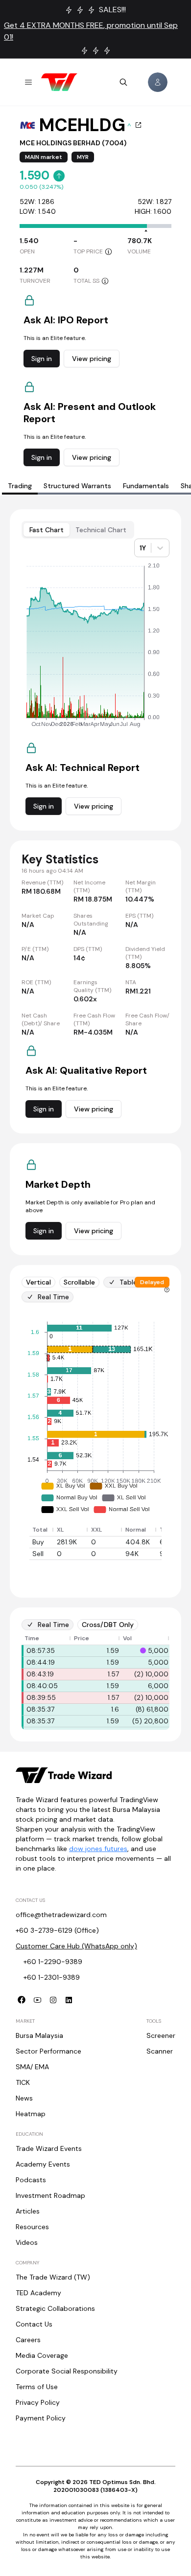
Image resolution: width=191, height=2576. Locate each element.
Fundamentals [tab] (146, 486)
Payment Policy (41, 2418)
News (24, 2098)
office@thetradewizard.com (61, 1915)
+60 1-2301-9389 (52, 1977)
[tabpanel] (95, 1125)
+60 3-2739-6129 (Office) (57, 1930)
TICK (23, 2082)
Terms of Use (37, 2387)
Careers (28, 2340)
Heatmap (31, 2114)
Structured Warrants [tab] (77, 486)
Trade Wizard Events (49, 2148)
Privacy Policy (38, 2402)
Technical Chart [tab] (101, 530)
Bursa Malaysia (39, 2035)
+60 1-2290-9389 (53, 1962)
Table (128, 1282)
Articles (28, 2211)
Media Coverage (42, 2355)
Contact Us (34, 2324)
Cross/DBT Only (108, 1625)
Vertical (38, 1282)
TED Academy (38, 2293)
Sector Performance (48, 2051)
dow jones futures (98, 1849)
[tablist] (78, 530)
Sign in (42, 359)
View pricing (92, 359)
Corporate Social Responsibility (67, 2371)
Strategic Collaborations (55, 2308)
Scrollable (79, 1282)
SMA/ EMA (32, 2067)
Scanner (160, 2051)
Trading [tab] (20, 486)
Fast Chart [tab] (47, 530)
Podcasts (31, 2180)
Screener (161, 2035)
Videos (27, 2242)
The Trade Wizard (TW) (53, 2277)
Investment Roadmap (50, 2195)
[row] (110, 1530)
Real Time (53, 1297)
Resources (32, 2227)
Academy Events (43, 2164)
